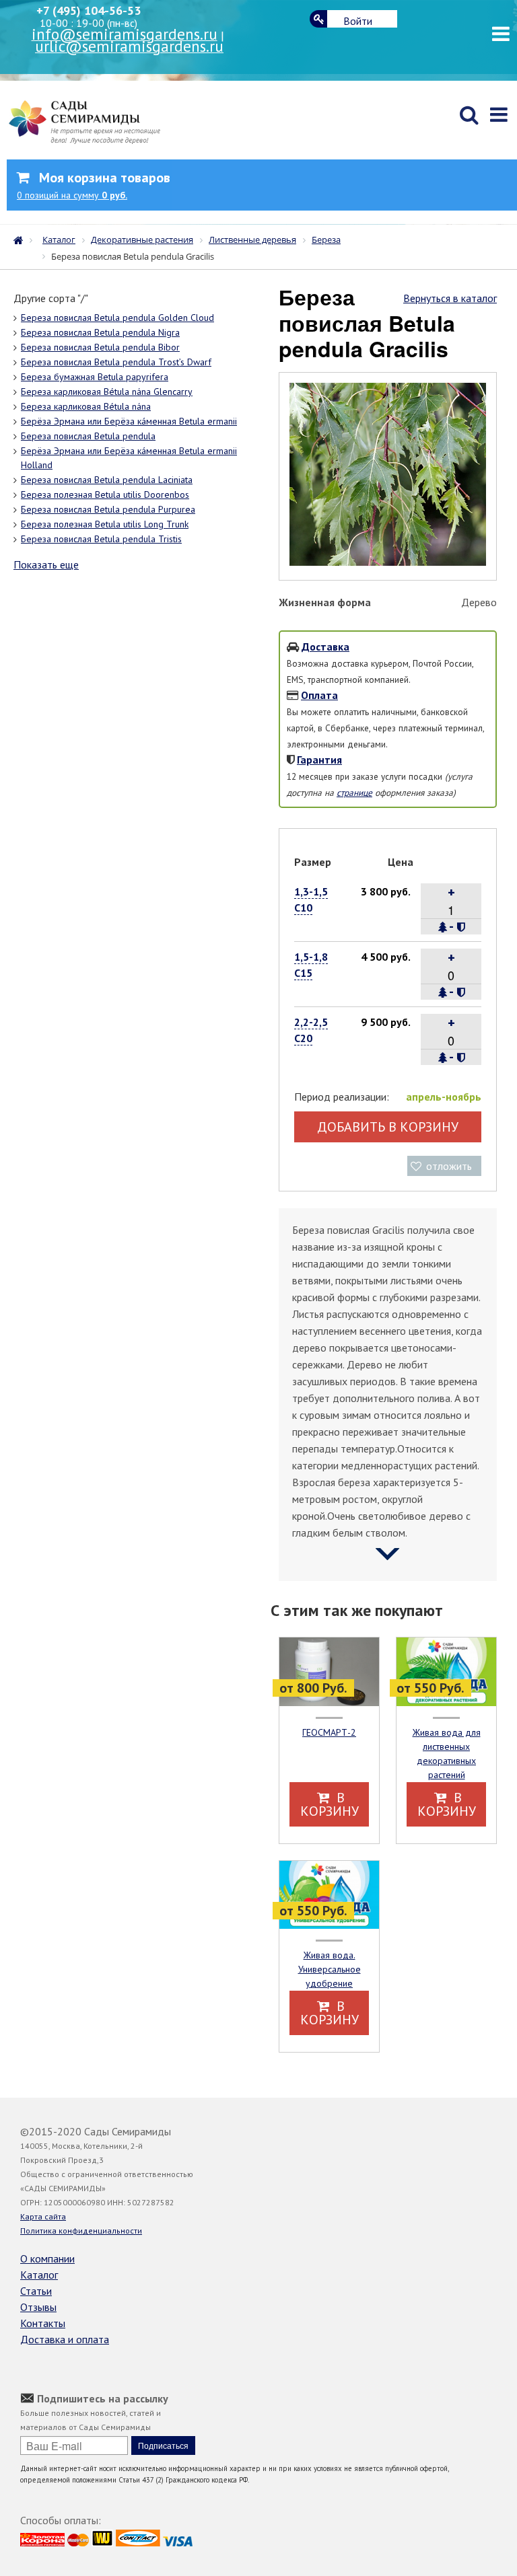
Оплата (319, 695)
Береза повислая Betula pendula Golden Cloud (117, 318)
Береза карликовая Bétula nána (86, 406)
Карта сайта (43, 2216)
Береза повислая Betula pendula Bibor (100, 347)
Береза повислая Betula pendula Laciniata (107, 480)
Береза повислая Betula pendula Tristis (101, 539)
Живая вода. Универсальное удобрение (330, 1969)
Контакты (43, 2323)
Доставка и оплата (65, 2339)
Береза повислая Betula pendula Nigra (100, 332)
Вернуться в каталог (450, 298)
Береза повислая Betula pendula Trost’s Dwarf (116, 362)
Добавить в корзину (388, 1127)
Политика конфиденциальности (81, 2231)
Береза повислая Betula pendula (88, 436)
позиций (72, 195)
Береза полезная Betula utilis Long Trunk (105, 524)
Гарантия (319, 760)
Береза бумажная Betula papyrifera (95, 377)
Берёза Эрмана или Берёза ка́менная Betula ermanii (129, 421)
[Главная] (22, 239)
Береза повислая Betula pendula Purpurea (108, 509)
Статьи (36, 2291)
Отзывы (38, 2307)
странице (354, 793)
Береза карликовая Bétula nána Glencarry (107, 392)
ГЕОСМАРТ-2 (329, 1732)
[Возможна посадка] (443, 927)
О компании (47, 2258)
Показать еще (46, 564)
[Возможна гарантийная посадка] (461, 927)
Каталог (39, 2275)
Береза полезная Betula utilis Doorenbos (105, 494)
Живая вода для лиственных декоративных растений (447, 1754)
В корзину (330, 1804)
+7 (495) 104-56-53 (89, 10)
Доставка (325, 647)
